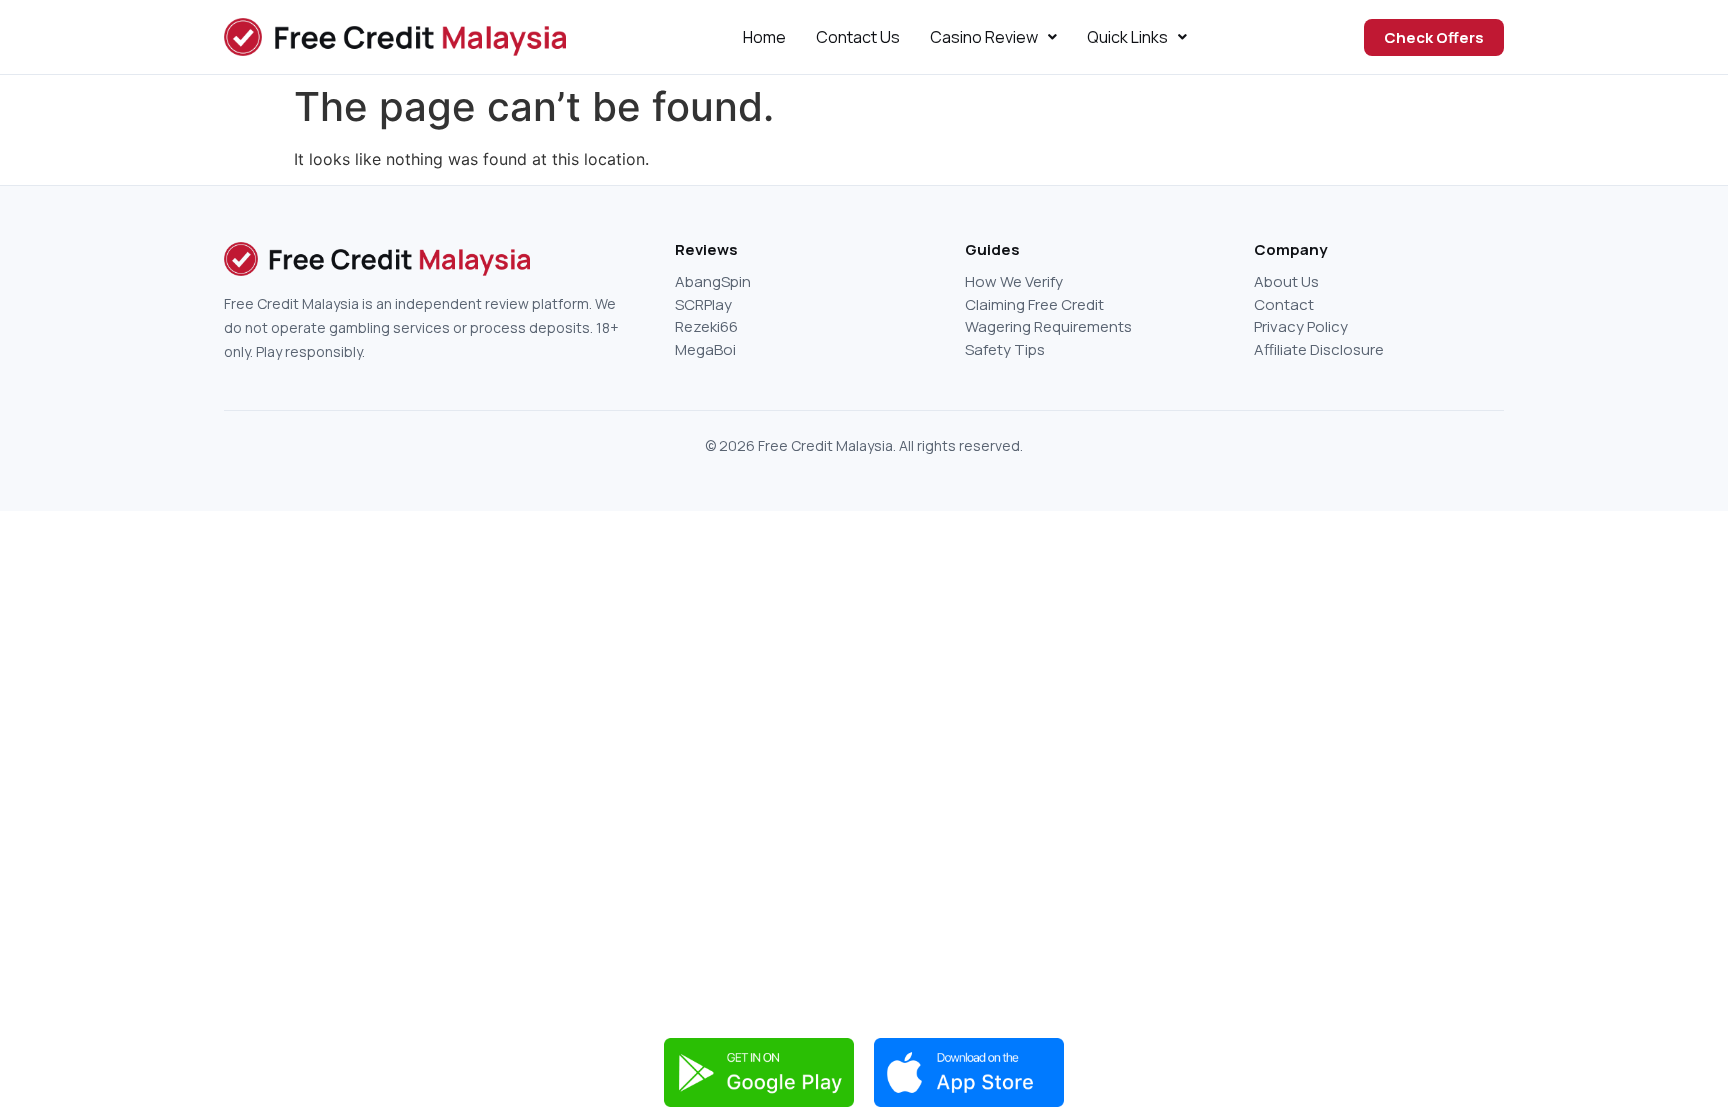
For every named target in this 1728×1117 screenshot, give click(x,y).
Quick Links (1127, 37)
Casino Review (984, 37)
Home (764, 37)
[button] (993, 37)
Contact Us (858, 37)
